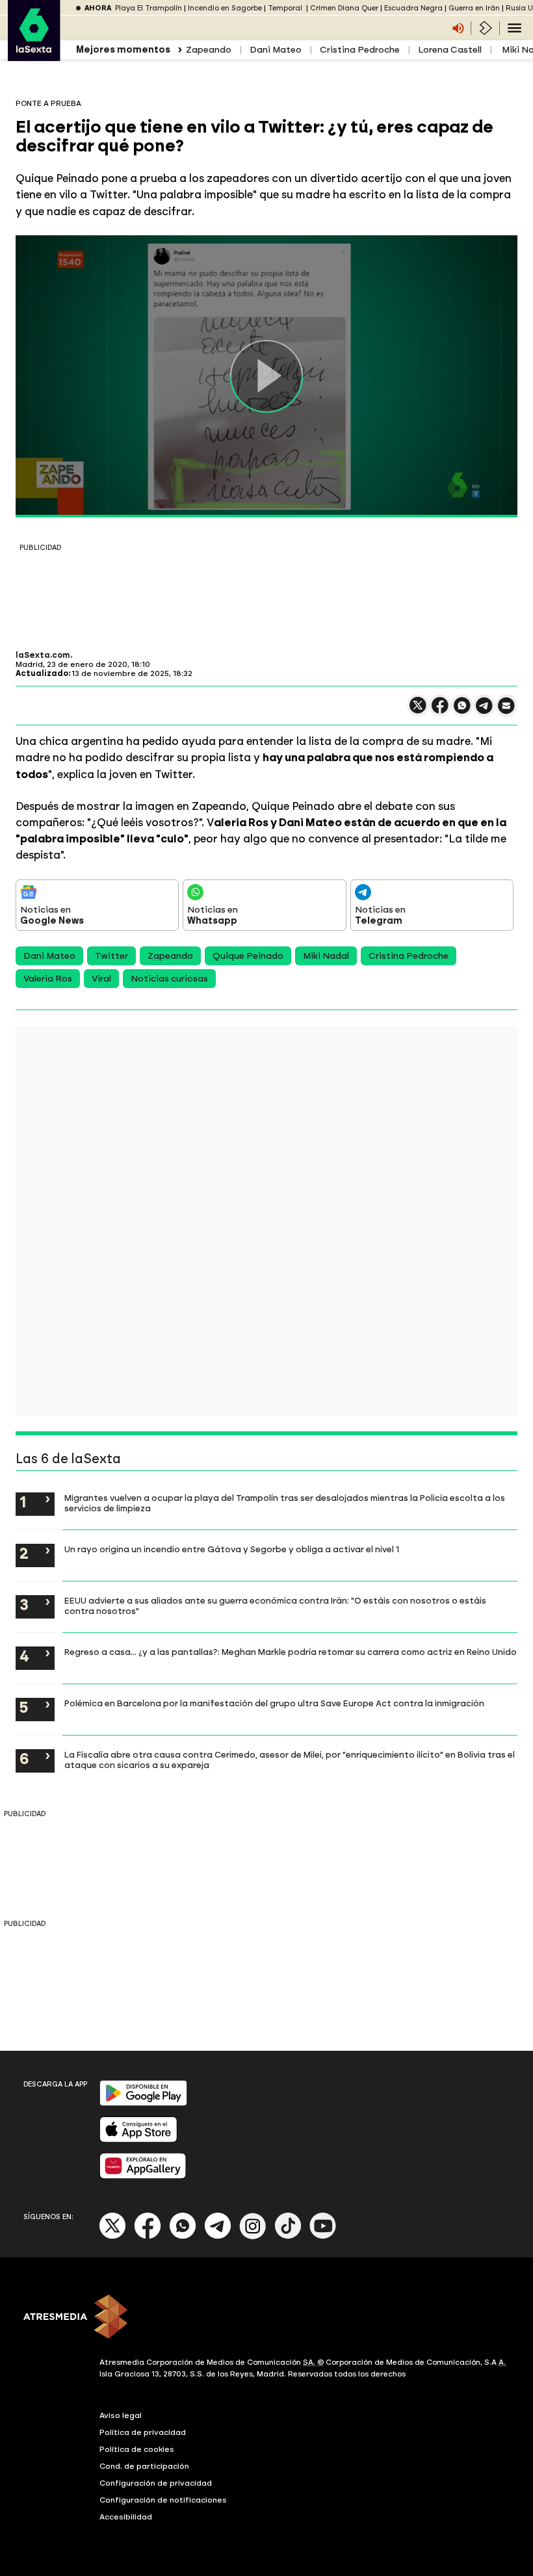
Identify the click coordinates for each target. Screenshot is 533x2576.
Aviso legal (121, 2415)
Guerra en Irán (474, 8)
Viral (101, 979)
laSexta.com (43, 655)
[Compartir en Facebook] (440, 711)
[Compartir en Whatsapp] (462, 711)
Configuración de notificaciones (163, 2500)
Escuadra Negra (413, 8)
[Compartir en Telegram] (484, 711)
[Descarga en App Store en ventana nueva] (138, 2140)
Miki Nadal (326, 956)
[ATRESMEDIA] (266, 2318)
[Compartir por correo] (506, 711)
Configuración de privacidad (156, 2483)
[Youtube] (323, 2236)
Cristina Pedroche (360, 50)
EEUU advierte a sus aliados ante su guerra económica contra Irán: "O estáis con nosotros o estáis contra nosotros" (275, 1606)
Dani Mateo (276, 50)
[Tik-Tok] (288, 2236)
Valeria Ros (48, 979)
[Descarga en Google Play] (143, 2103)
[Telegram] (218, 2236)
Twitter (111, 956)
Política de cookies (137, 2449)
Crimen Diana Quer (344, 8)
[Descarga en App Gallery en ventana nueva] (143, 2176)
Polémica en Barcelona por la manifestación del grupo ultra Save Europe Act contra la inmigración (274, 1703)
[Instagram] (253, 2236)
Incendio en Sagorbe (225, 8)
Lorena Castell (450, 50)
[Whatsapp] (183, 2236)
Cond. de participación (144, 2466)
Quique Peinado (248, 956)
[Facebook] (148, 2236)
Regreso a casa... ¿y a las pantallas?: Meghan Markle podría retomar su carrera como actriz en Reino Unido (291, 1652)
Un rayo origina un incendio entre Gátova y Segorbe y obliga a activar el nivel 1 (232, 1549)
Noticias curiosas (169, 979)
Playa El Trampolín (149, 8)
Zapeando (209, 50)
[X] (418, 711)
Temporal (286, 8)
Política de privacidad (143, 2432)
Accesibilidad (126, 2517)
